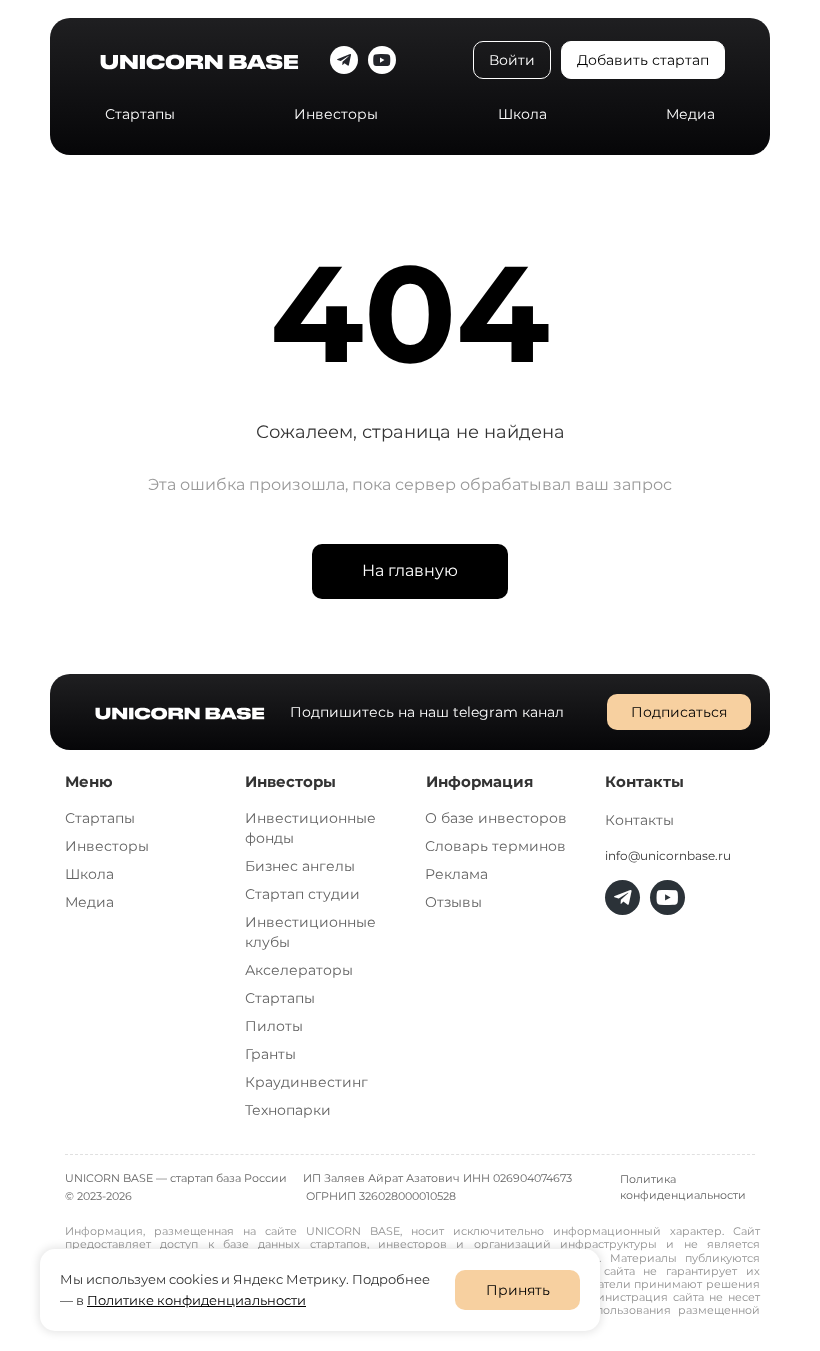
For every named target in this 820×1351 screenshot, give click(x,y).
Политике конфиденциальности (196, 1300)
